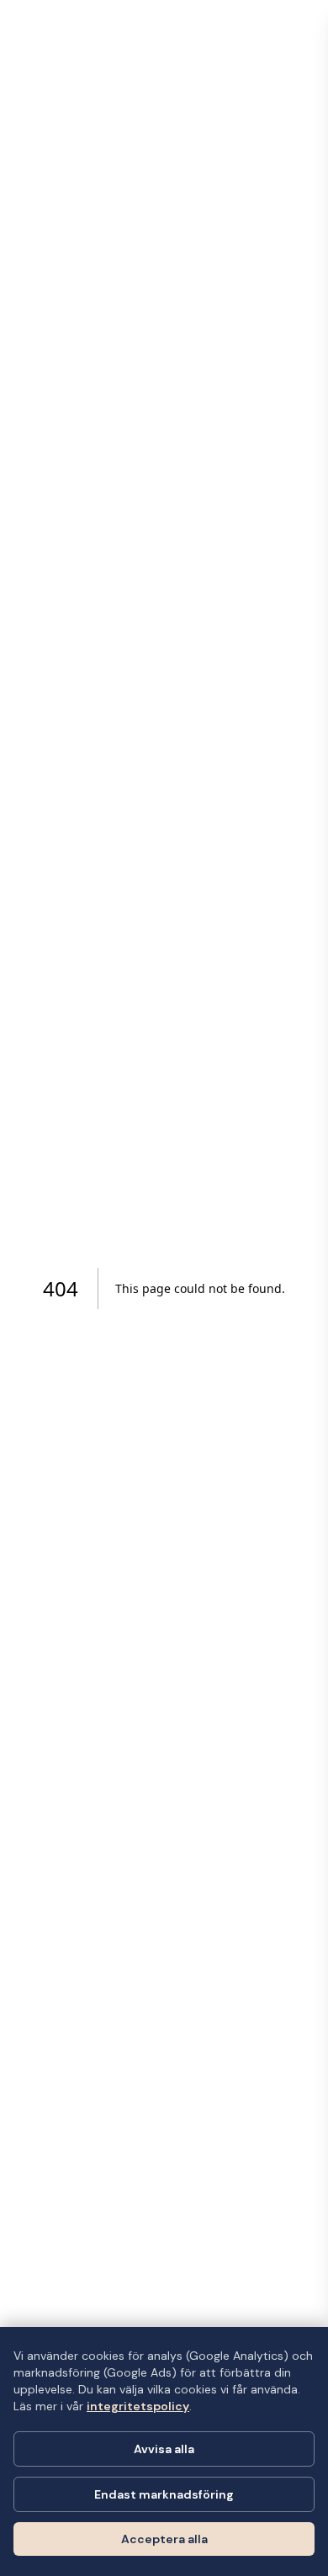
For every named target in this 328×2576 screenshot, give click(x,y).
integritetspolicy (138, 2406)
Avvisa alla (164, 2449)
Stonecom (56, 25)
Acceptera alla (164, 2539)
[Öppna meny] (303, 25)
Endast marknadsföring (164, 2494)
